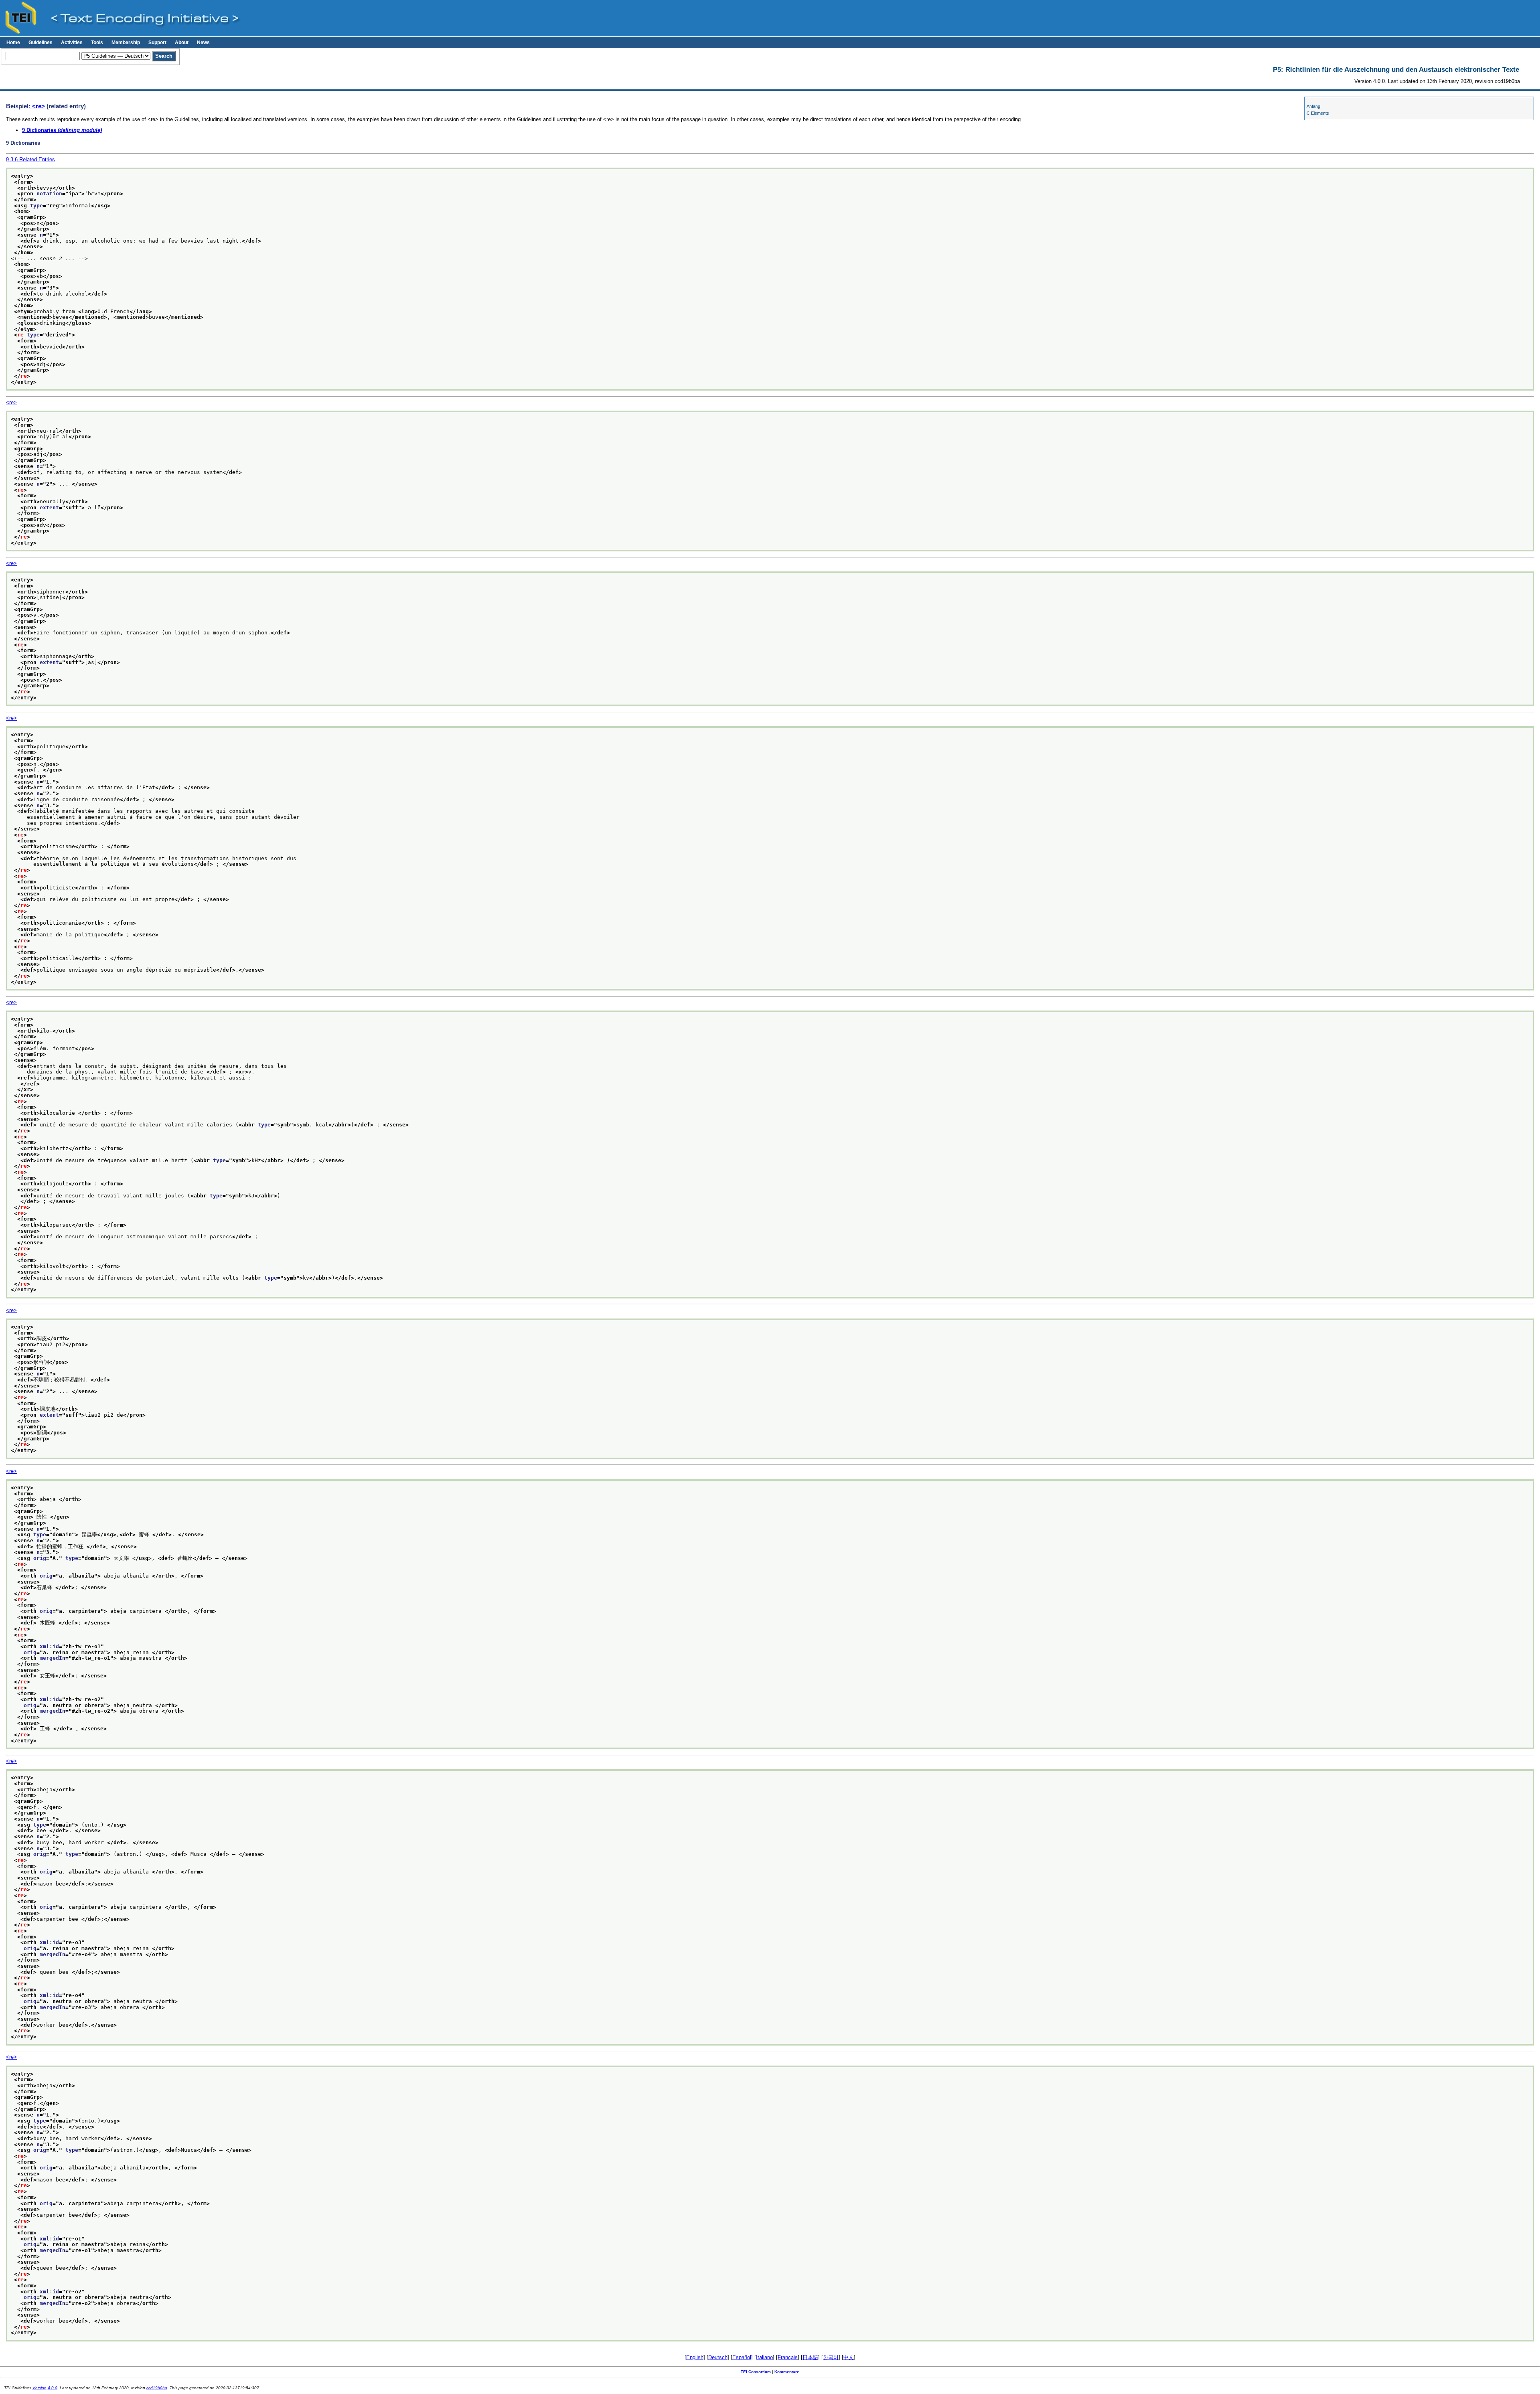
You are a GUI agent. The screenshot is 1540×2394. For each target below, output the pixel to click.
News (203, 43)
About (182, 43)
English (695, 2357)
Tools (97, 43)
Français (788, 2357)
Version (40, 2388)
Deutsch (718, 2357)
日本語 (810, 2357)
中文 (849, 2357)
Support (157, 43)
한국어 (831, 2357)
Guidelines (41, 43)
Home (13, 43)
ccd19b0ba (157, 2388)
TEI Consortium (756, 2372)
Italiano (764, 2357)
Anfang (1313, 106)
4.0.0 (53, 2388)
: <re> (37, 106)
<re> (11, 402)
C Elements (1318, 113)
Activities (72, 43)
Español (742, 2357)
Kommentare (787, 2372)
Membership (126, 43)
